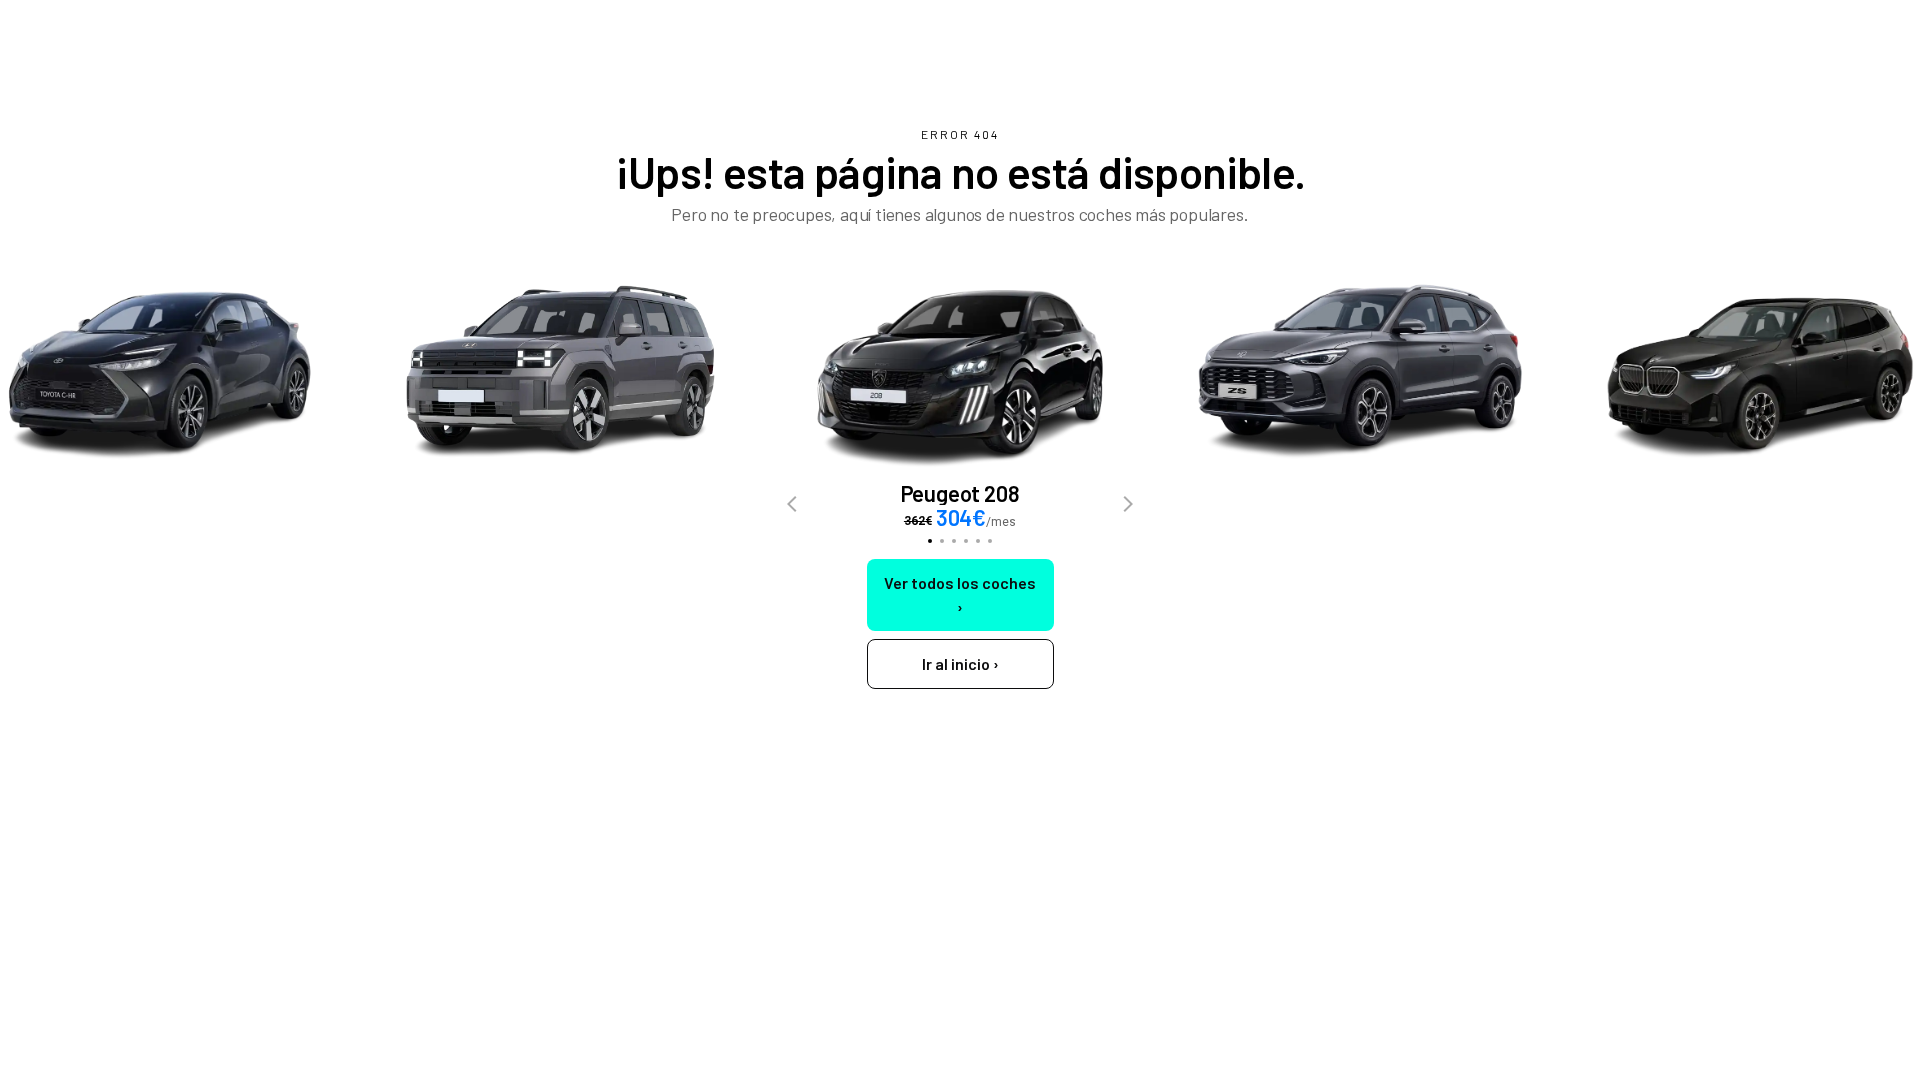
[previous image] (792, 505)
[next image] (1128, 505)
